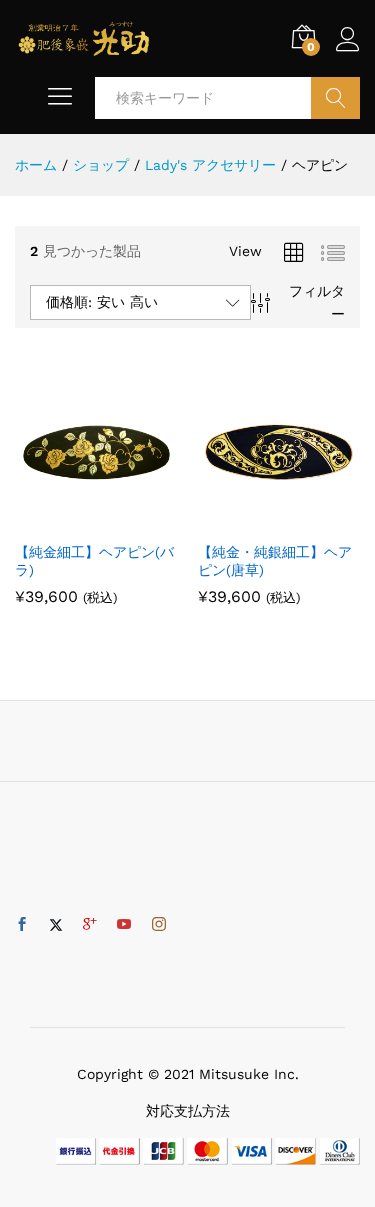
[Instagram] (159, 925)
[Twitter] (56, 925)
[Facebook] (22, 925)
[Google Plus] (90, 925)
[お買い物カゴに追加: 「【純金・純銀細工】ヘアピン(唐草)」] (256, 519)
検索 (335, 98)
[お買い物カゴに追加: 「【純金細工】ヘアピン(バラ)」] (73, 519)
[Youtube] (124, 925)
